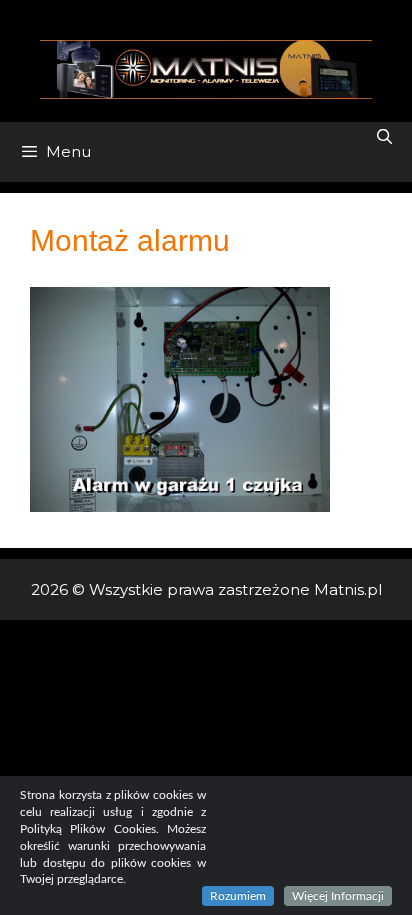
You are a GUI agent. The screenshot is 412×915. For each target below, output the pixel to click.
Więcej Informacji (338, 896)
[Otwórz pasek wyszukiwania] (384, 136)
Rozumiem (238, 896)
